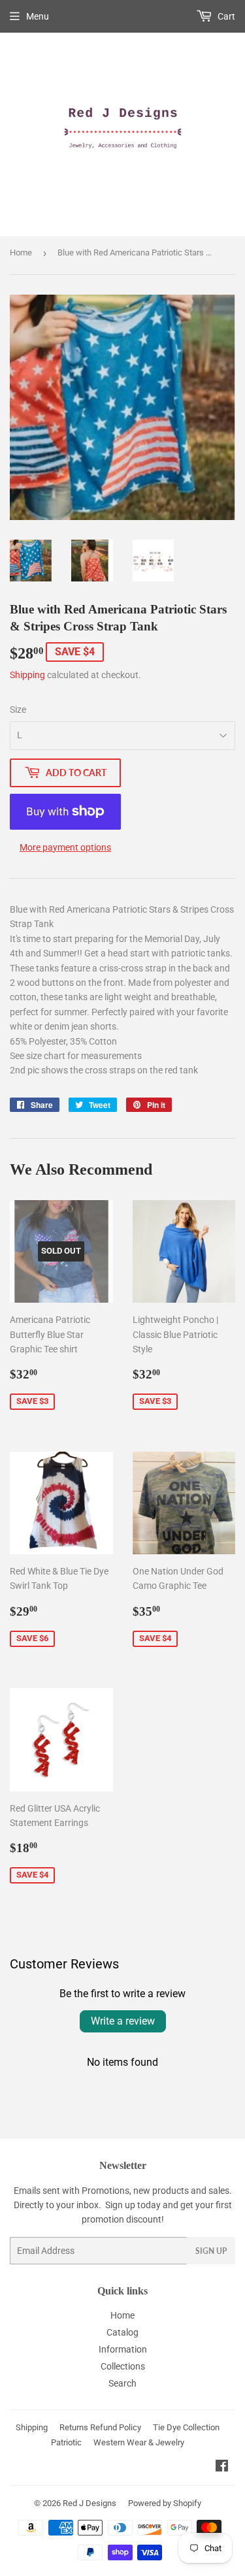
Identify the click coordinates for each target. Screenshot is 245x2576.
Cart (225, 16)
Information (123, 2349)
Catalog (122, 2332)
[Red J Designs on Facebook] (222, 2468)
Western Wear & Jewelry (139, 2442)
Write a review (123, 2021)
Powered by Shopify (165, 2503)
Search (122, 2383)
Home (21, 253)
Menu (38, 16)
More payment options (65, 847)
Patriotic (66, 2442)
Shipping (27, 675)
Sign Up (211, 2251)
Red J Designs (90, 2503)
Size (18, 709)
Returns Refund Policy (100, 2427)
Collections (123, 2366)
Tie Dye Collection (186, 2427)
